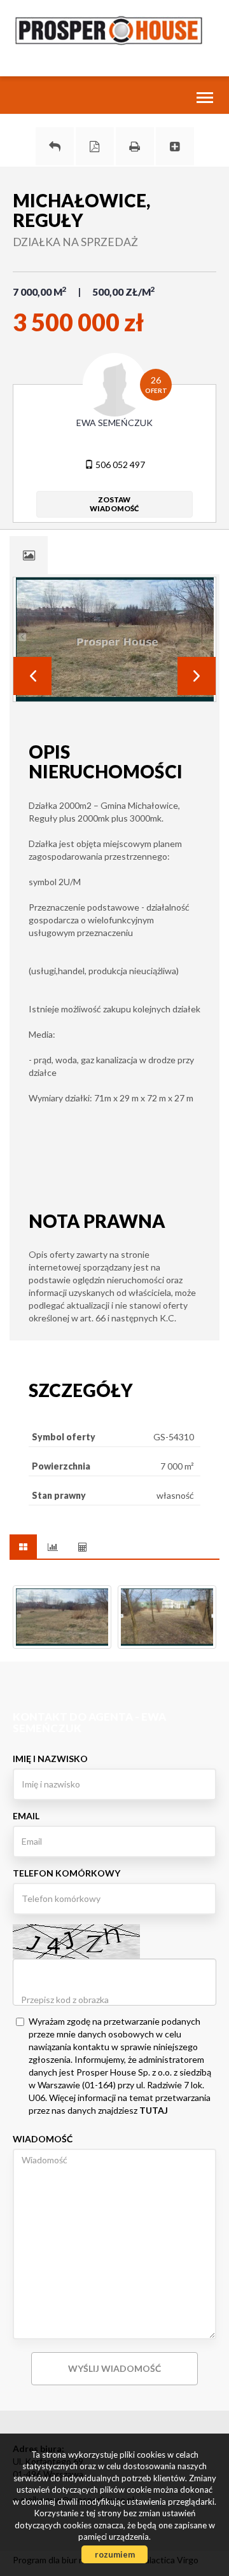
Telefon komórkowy (66, 1873)
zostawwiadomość (114, 504)
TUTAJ (154, 2110)
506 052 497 (119, 465)
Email (26, 1816)
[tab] (29, 555)
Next (197, 676)
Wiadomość (43, 2139)
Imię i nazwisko (50, 1759)
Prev (32, 676)
